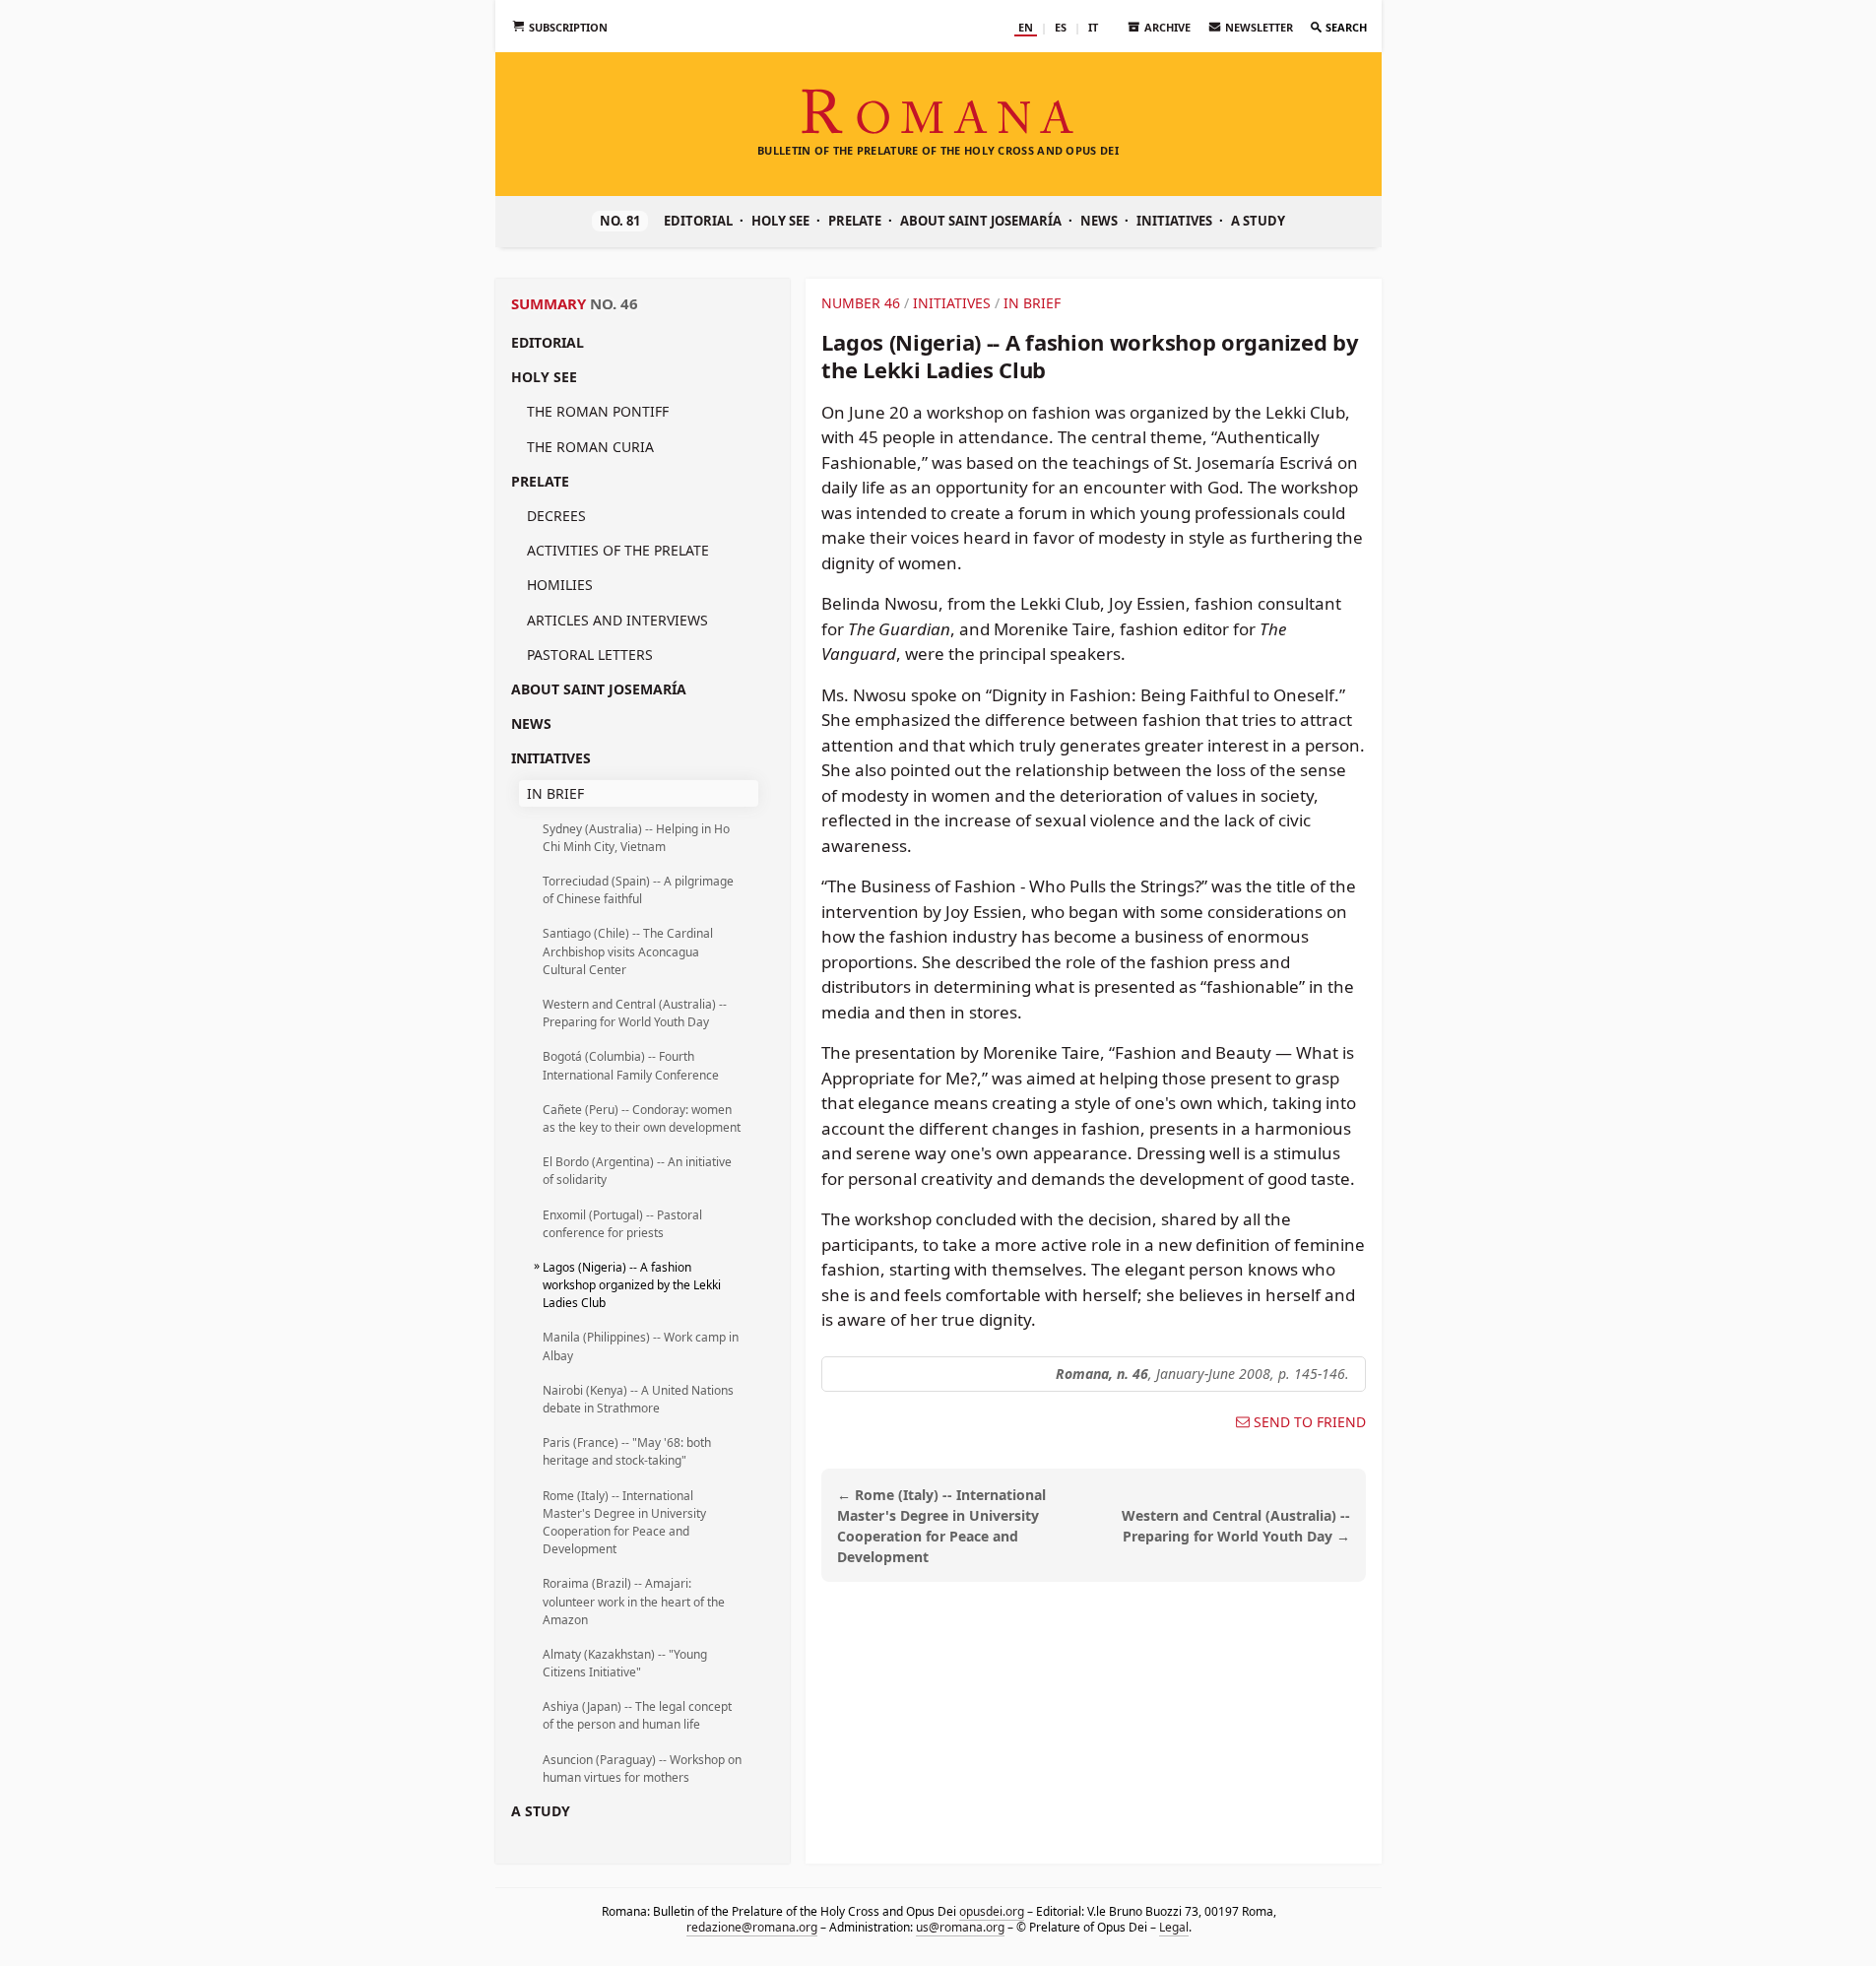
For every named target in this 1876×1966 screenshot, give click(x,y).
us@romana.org (959, 1927)
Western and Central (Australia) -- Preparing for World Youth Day (635, 1013)
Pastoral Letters (590, 655)
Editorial (698, 221)
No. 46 (614, 303)
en (1026, 27)
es (1061, 27)
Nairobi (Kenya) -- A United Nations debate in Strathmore (638, 1399)
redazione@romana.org (751, 1927)
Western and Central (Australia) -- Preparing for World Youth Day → (1236, 1526)
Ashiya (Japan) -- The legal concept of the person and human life (637, 1715)
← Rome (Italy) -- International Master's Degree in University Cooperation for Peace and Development (941, 1525)
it (1093, 27)
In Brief (555, 793)
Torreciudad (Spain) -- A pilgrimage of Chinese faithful (638, 890)
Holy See (780, 221)
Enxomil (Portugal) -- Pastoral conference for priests (622, 1224)
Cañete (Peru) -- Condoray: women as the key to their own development (642, 1118)
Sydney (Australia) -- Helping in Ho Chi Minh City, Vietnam (636, 838)
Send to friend (1310, 1422)
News (1099, 221)
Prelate (855, 221)
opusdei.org (991, 1911)
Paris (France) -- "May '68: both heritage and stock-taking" (627, 1451)
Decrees (556, 516)
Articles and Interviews (617, 620)
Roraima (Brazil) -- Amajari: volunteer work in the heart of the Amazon (634, 1601)
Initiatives (1174, 221)
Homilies (560, 585)
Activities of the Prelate (618, 550)
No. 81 (620, 221)
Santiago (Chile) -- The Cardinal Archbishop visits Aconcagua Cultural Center (628, 951)
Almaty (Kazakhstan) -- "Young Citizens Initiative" (625, 1663)
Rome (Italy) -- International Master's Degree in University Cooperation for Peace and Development (624, 1523)
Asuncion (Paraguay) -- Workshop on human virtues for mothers (642, 1769)
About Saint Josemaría (981, 221)
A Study (1258, 221)
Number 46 (861, 303)
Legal (1173, 1927)
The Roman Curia (590, 447)
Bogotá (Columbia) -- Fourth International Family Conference (631, 1065)
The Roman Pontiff (598, 411)
